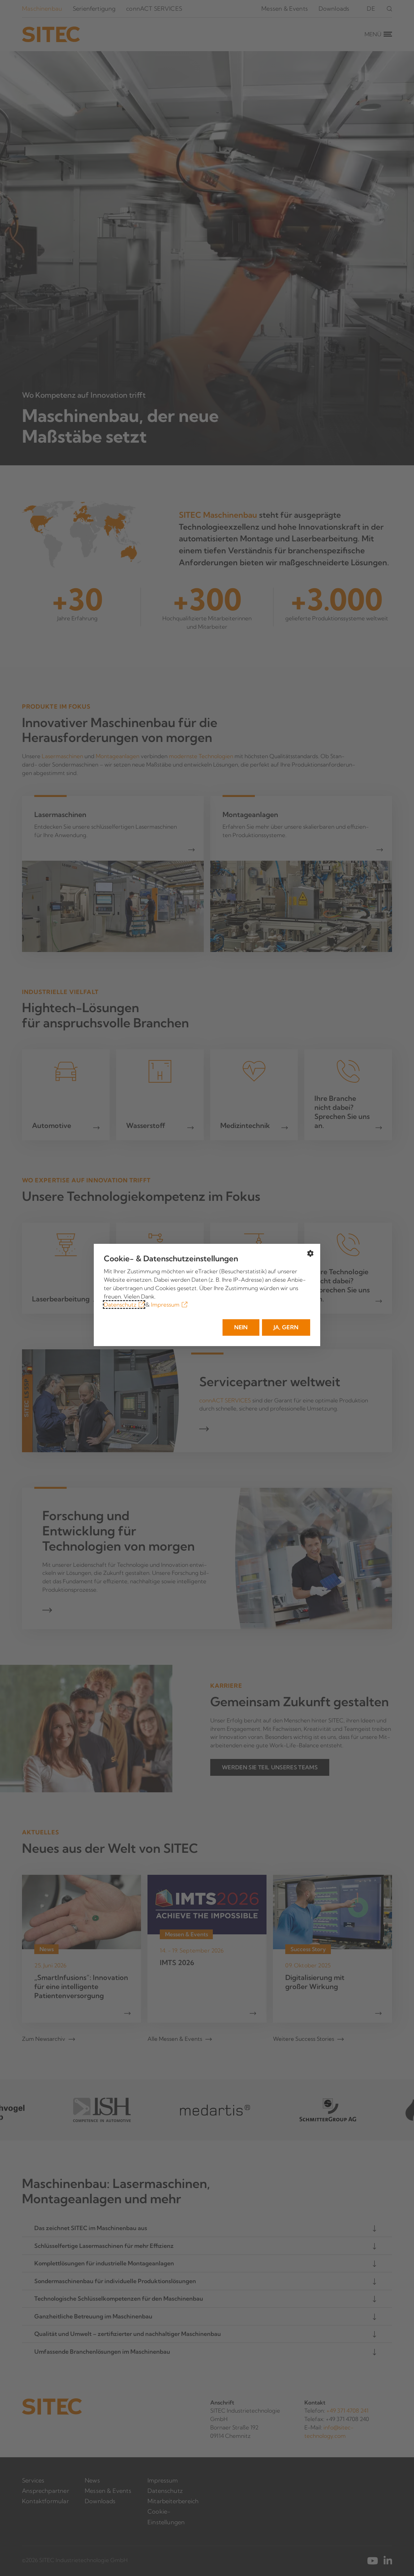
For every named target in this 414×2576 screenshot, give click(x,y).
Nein (241, 1327)
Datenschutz (120, 1305)
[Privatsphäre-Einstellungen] (310, 1254)
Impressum (165, 1305)
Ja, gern (286, 1327)
